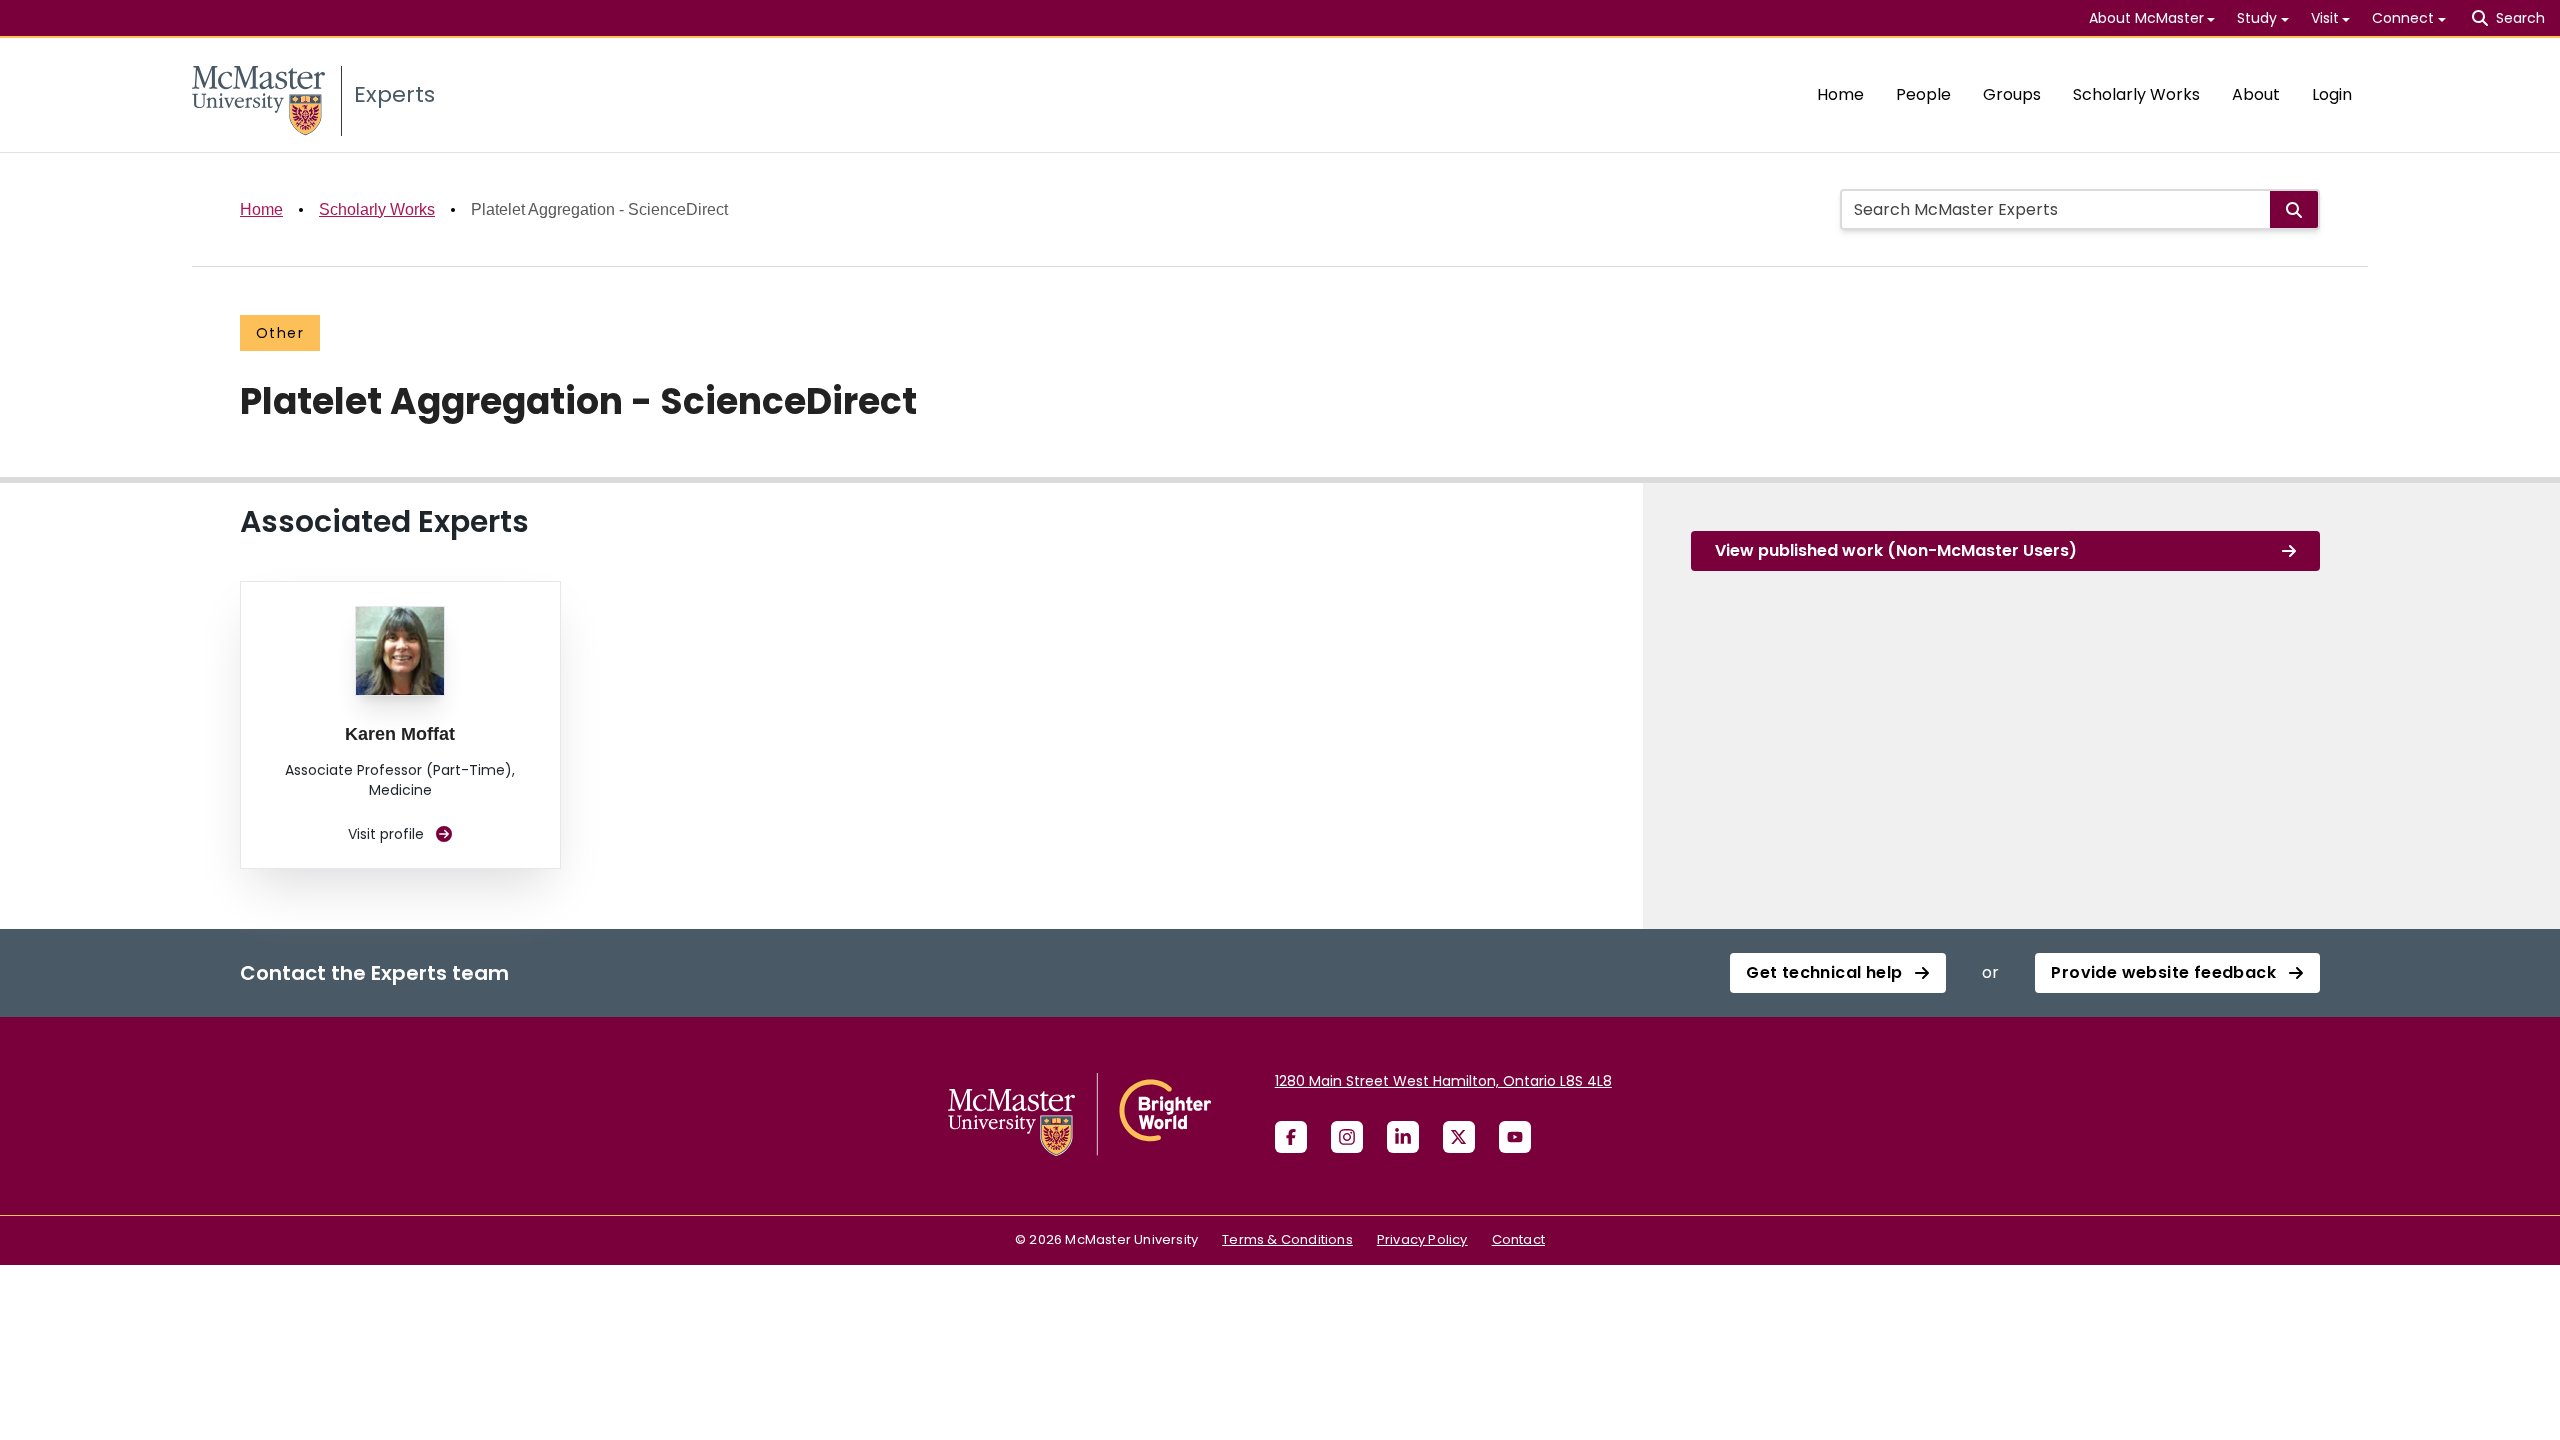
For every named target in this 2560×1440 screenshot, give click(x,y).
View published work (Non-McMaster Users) (1896, 550)
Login (2332, 94)
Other (280, 333)
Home (1840, 94)
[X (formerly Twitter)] (1459, 1137)
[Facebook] (1291, 1137)
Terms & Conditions (1287, 1239)
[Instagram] (1347, 1137)
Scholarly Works (2136, 94)
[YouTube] (1515, 1137)
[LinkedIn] (1403, 1137)
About (2256, 94)
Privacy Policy (1422, 1239)
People (1923, 94)
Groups (2012, 94)
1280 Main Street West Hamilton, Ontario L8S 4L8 (1443, 1081)
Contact (1518, 1239)
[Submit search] (2294, 209)
